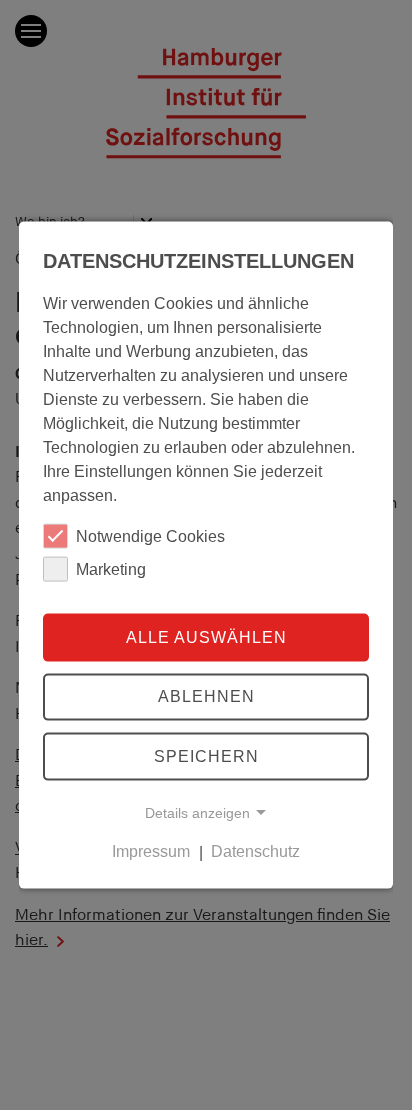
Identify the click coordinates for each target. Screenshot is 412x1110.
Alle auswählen (206, 636)
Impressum (151, 851)
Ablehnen (206, 696)
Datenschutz (255, 851)
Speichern (206, 756)
